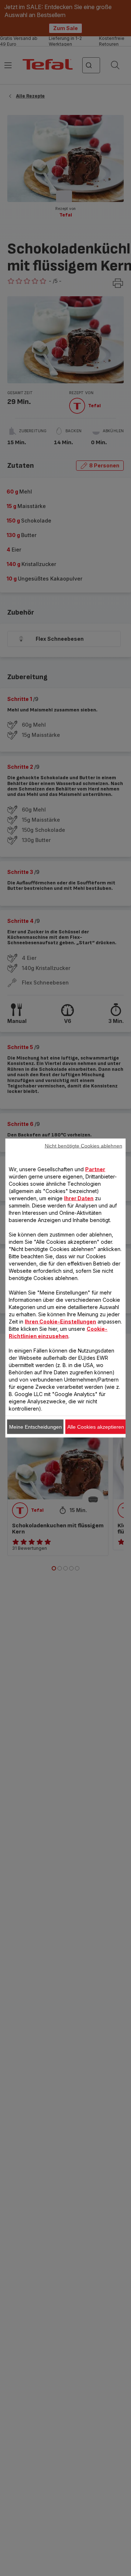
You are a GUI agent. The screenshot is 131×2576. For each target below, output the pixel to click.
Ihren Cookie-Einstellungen (60, 1322)
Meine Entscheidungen (35, 1427)
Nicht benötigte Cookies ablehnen (84, 1146)
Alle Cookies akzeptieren (96, 1427)
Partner (95, 1169)
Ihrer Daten (79, 1198)
